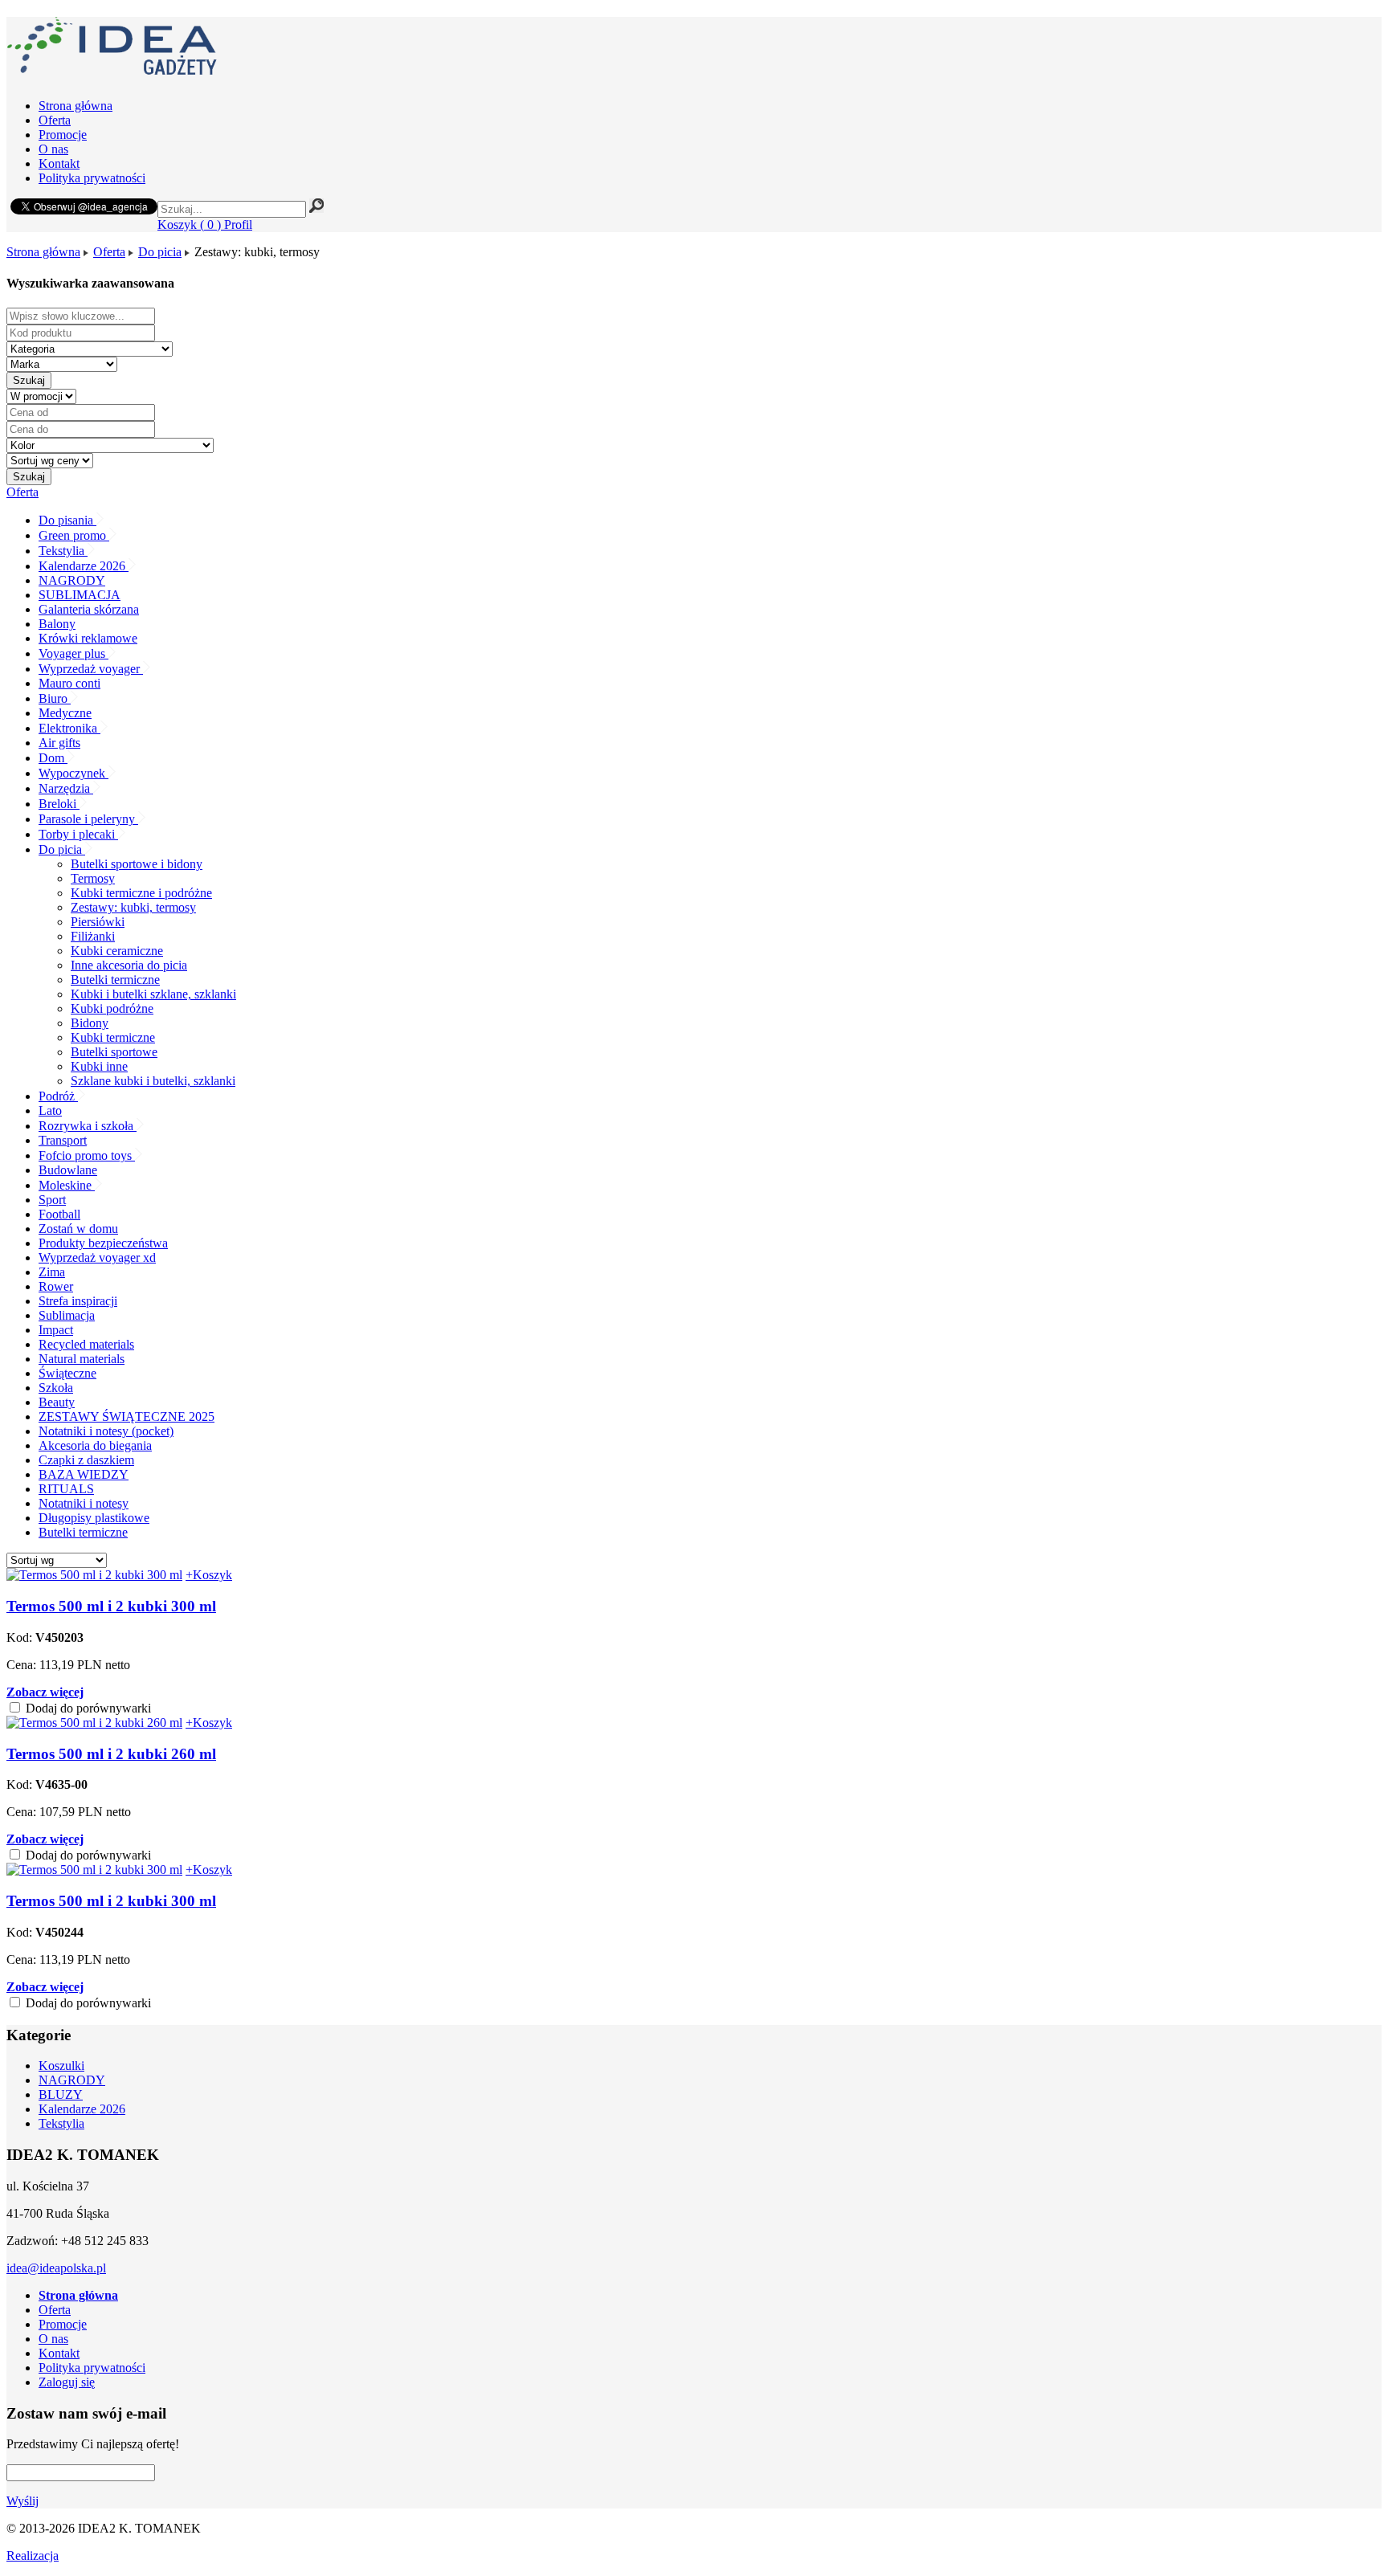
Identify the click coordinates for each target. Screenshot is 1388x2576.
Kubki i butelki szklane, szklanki (153, 994)
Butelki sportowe (114, 1052)
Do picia (160, 252)
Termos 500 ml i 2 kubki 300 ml (111, 1606)
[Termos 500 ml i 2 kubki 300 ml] (94, 1575)
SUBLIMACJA (80, 595)
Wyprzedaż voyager (91, 669)
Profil (238, 225)
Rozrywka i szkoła (88, 1126)
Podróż (58, 1096)
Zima (52, 1272)
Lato (50, 1110)
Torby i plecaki (78, 834)
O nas (53, 149)
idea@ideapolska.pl (56, 2268)
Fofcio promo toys (87, 1155)
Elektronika (69, 728)
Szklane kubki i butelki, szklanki (153, 1081)
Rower (56, 1286)
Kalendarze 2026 (84, 566)
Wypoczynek (73, 773)
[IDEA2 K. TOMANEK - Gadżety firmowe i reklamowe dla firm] (112, 66)
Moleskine (67, 1185)
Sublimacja (67, 1315)
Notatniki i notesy (84, 1503)
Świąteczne (67, 1373)
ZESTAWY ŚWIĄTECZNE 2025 (127, 1417)
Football (59, 1214)
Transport (63, 1140)
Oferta (55, 120)
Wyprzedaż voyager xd (97, 1257)
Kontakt (59, 163)
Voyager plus (73, 653)
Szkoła (56, 1388)
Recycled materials (86, 1344)
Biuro (55, 698)
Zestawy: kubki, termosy (133, 907)
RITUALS (66, 1489)
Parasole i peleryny (88, 819)
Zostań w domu (78, 1229)
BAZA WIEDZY (84, 1474)
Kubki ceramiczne (117, 951)
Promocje (63, 135)
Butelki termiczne (115, 980)
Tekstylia (63, 551)
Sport (52, 1200)
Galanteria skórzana (89, 609)
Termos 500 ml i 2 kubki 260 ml (111, 1754)
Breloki (59, 804)
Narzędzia (66, 788)
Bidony (90, 1023)
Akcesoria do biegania (95, 1445)
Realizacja (33, 2556)
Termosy (93, 878)
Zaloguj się (67, 2382)
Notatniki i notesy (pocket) (106, 1431)
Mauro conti (69, 683)
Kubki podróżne (112, 1008)
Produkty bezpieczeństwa (103, 1243)
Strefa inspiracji (78, 1301)
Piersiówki (98, 922)
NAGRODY (72, 580)
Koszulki (61, 2066)
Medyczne (65, 713)
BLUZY (61, 2094)
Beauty (57, 1402)
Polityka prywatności (92, 178)
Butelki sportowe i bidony (137, 864)
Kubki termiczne (113, 1037)
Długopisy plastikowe (94, 1518)
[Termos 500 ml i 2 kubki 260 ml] (94, 1723)
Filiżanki (93, 936)
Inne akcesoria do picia (129, 965)
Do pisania (67, 520)
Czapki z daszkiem (86, 1460)
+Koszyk (209, 1575)
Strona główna (76, 106)
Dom (53, 758)
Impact (56, 1330)
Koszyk (189, 225)
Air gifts (59, 743)
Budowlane (68, 1170)
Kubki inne (99, 1066)
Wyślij (22, 2501)
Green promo (74, 535)
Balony (57, 624)
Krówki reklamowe (88, 638)
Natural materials (82, 1359)
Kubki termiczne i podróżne (141, 893)
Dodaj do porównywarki (87, 1708)
